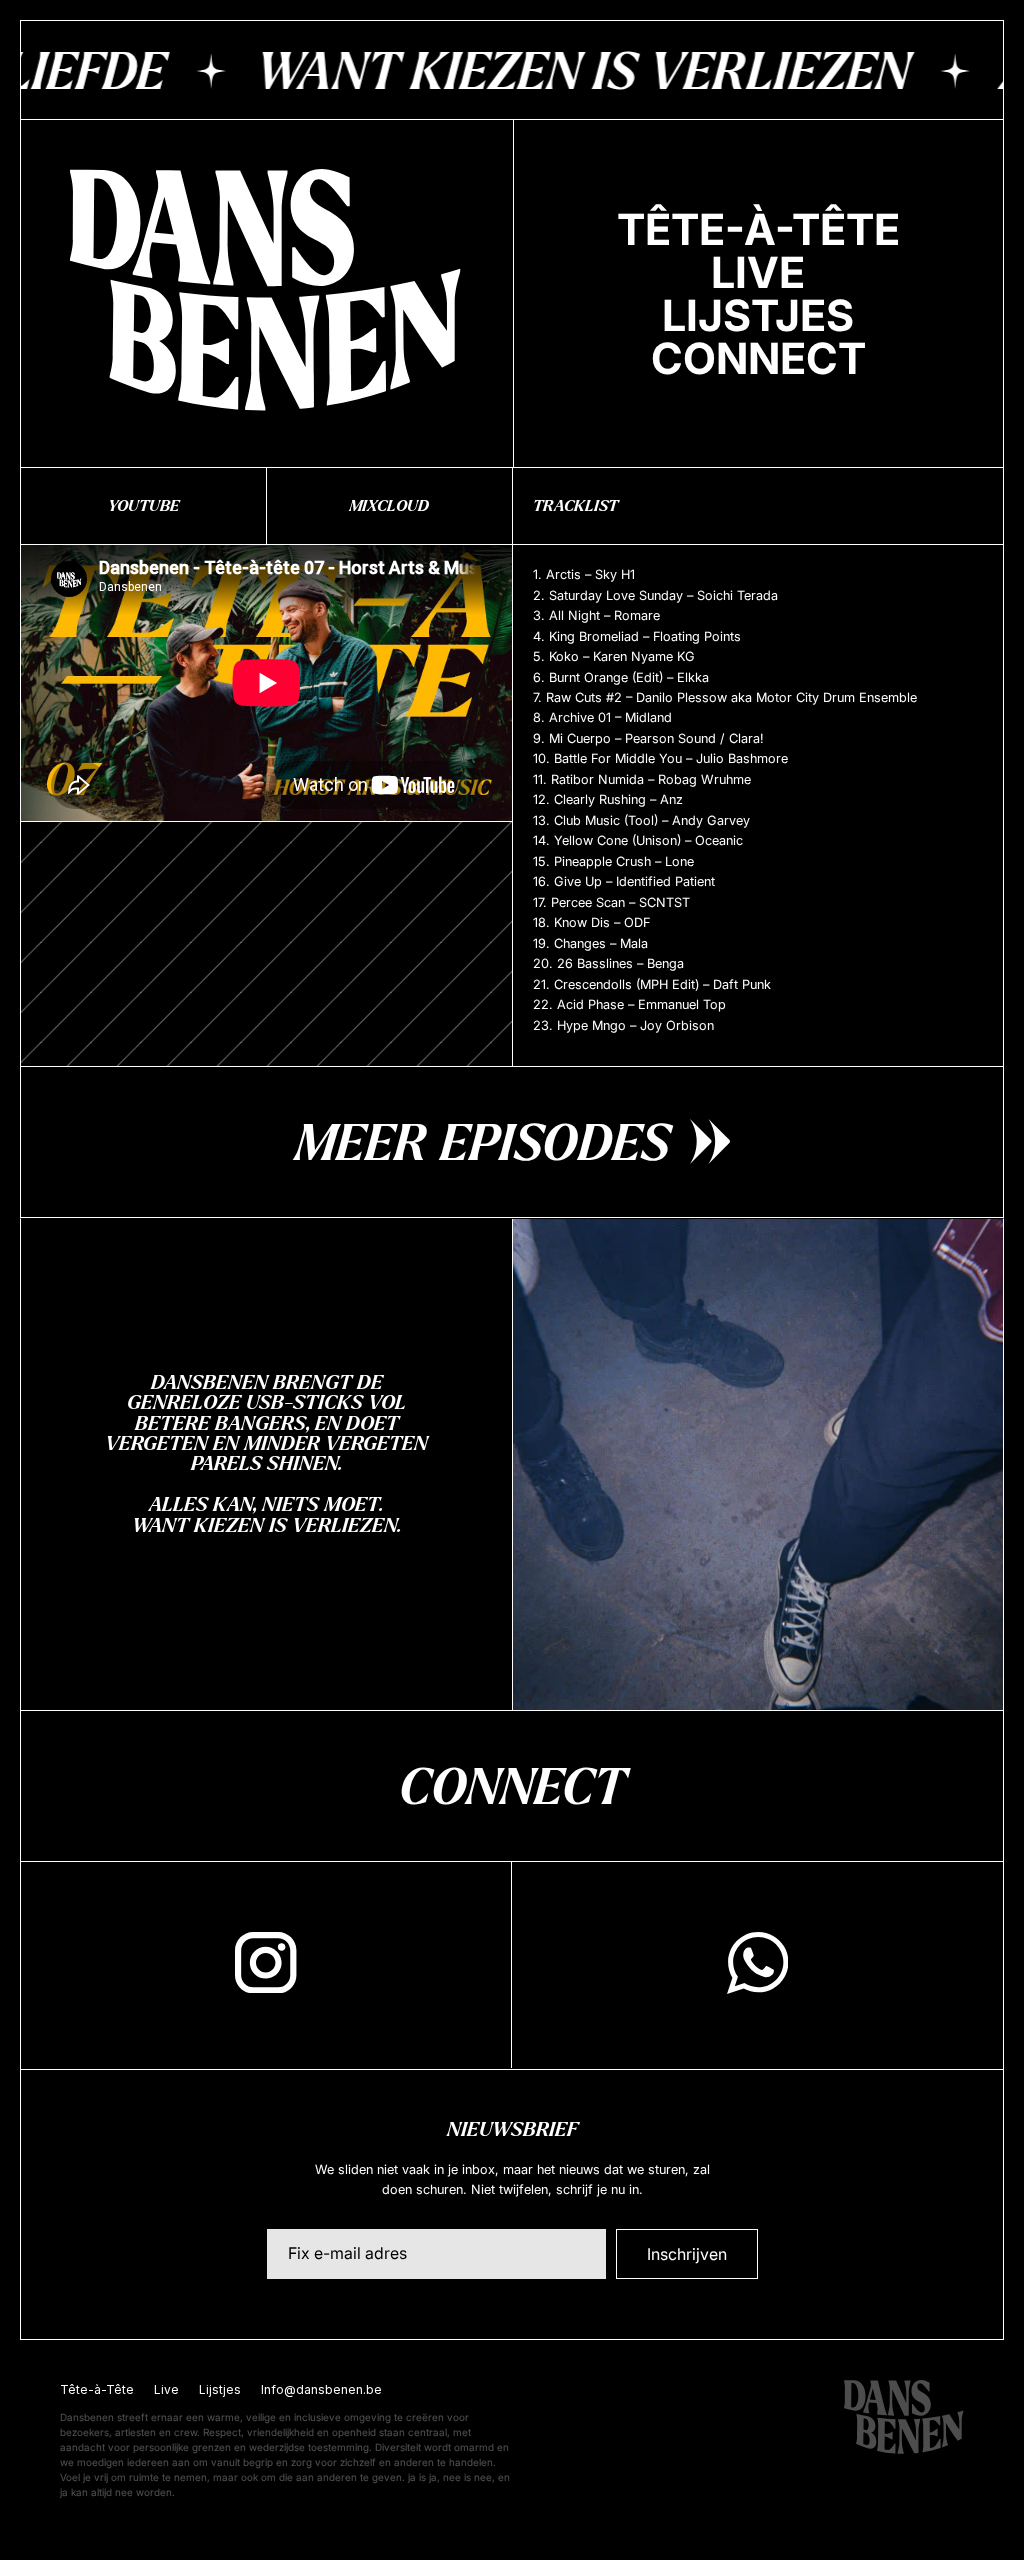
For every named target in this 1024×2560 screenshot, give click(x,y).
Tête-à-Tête (97, 2389)
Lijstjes (220, 2389)
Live (166, 2389)
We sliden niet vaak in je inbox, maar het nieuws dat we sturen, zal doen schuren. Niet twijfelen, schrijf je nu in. (512, 2179)
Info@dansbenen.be (321, 2389)
